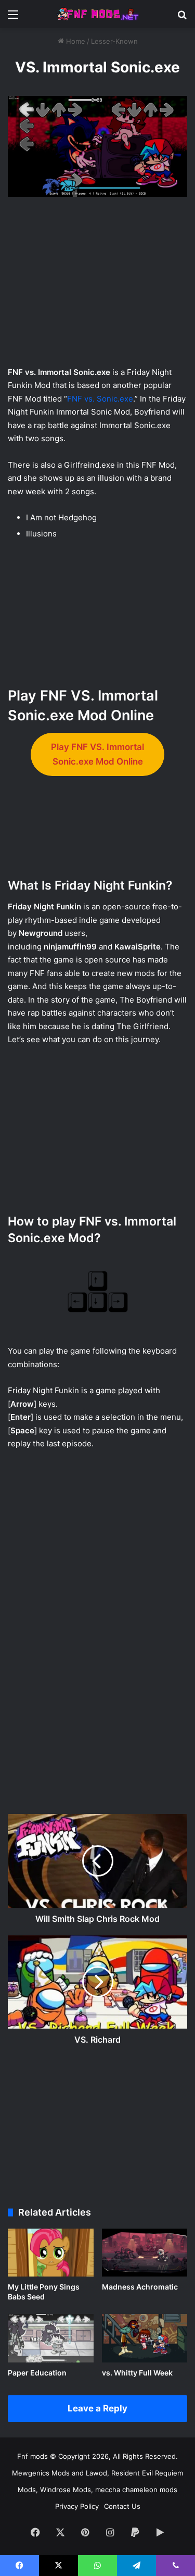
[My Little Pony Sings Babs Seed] (51, 2253)
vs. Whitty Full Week (137, 2373)
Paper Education (37, 2373)
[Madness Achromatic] (145, 2253)
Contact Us (122, 2506)
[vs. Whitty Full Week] (145, 2338)
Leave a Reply (97, 2408)
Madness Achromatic (140, 2287)
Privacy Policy (77, 2506)
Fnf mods (32, 2456)
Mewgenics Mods (41, 2473)
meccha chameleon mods (136, 2490)
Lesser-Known (114, 41)
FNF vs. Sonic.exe (100, 399)
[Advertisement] (98, 284)
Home (75, 41)
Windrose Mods (66, 2490)
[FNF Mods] (98, 14)
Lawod (96, 2473)
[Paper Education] (51, 2338)
